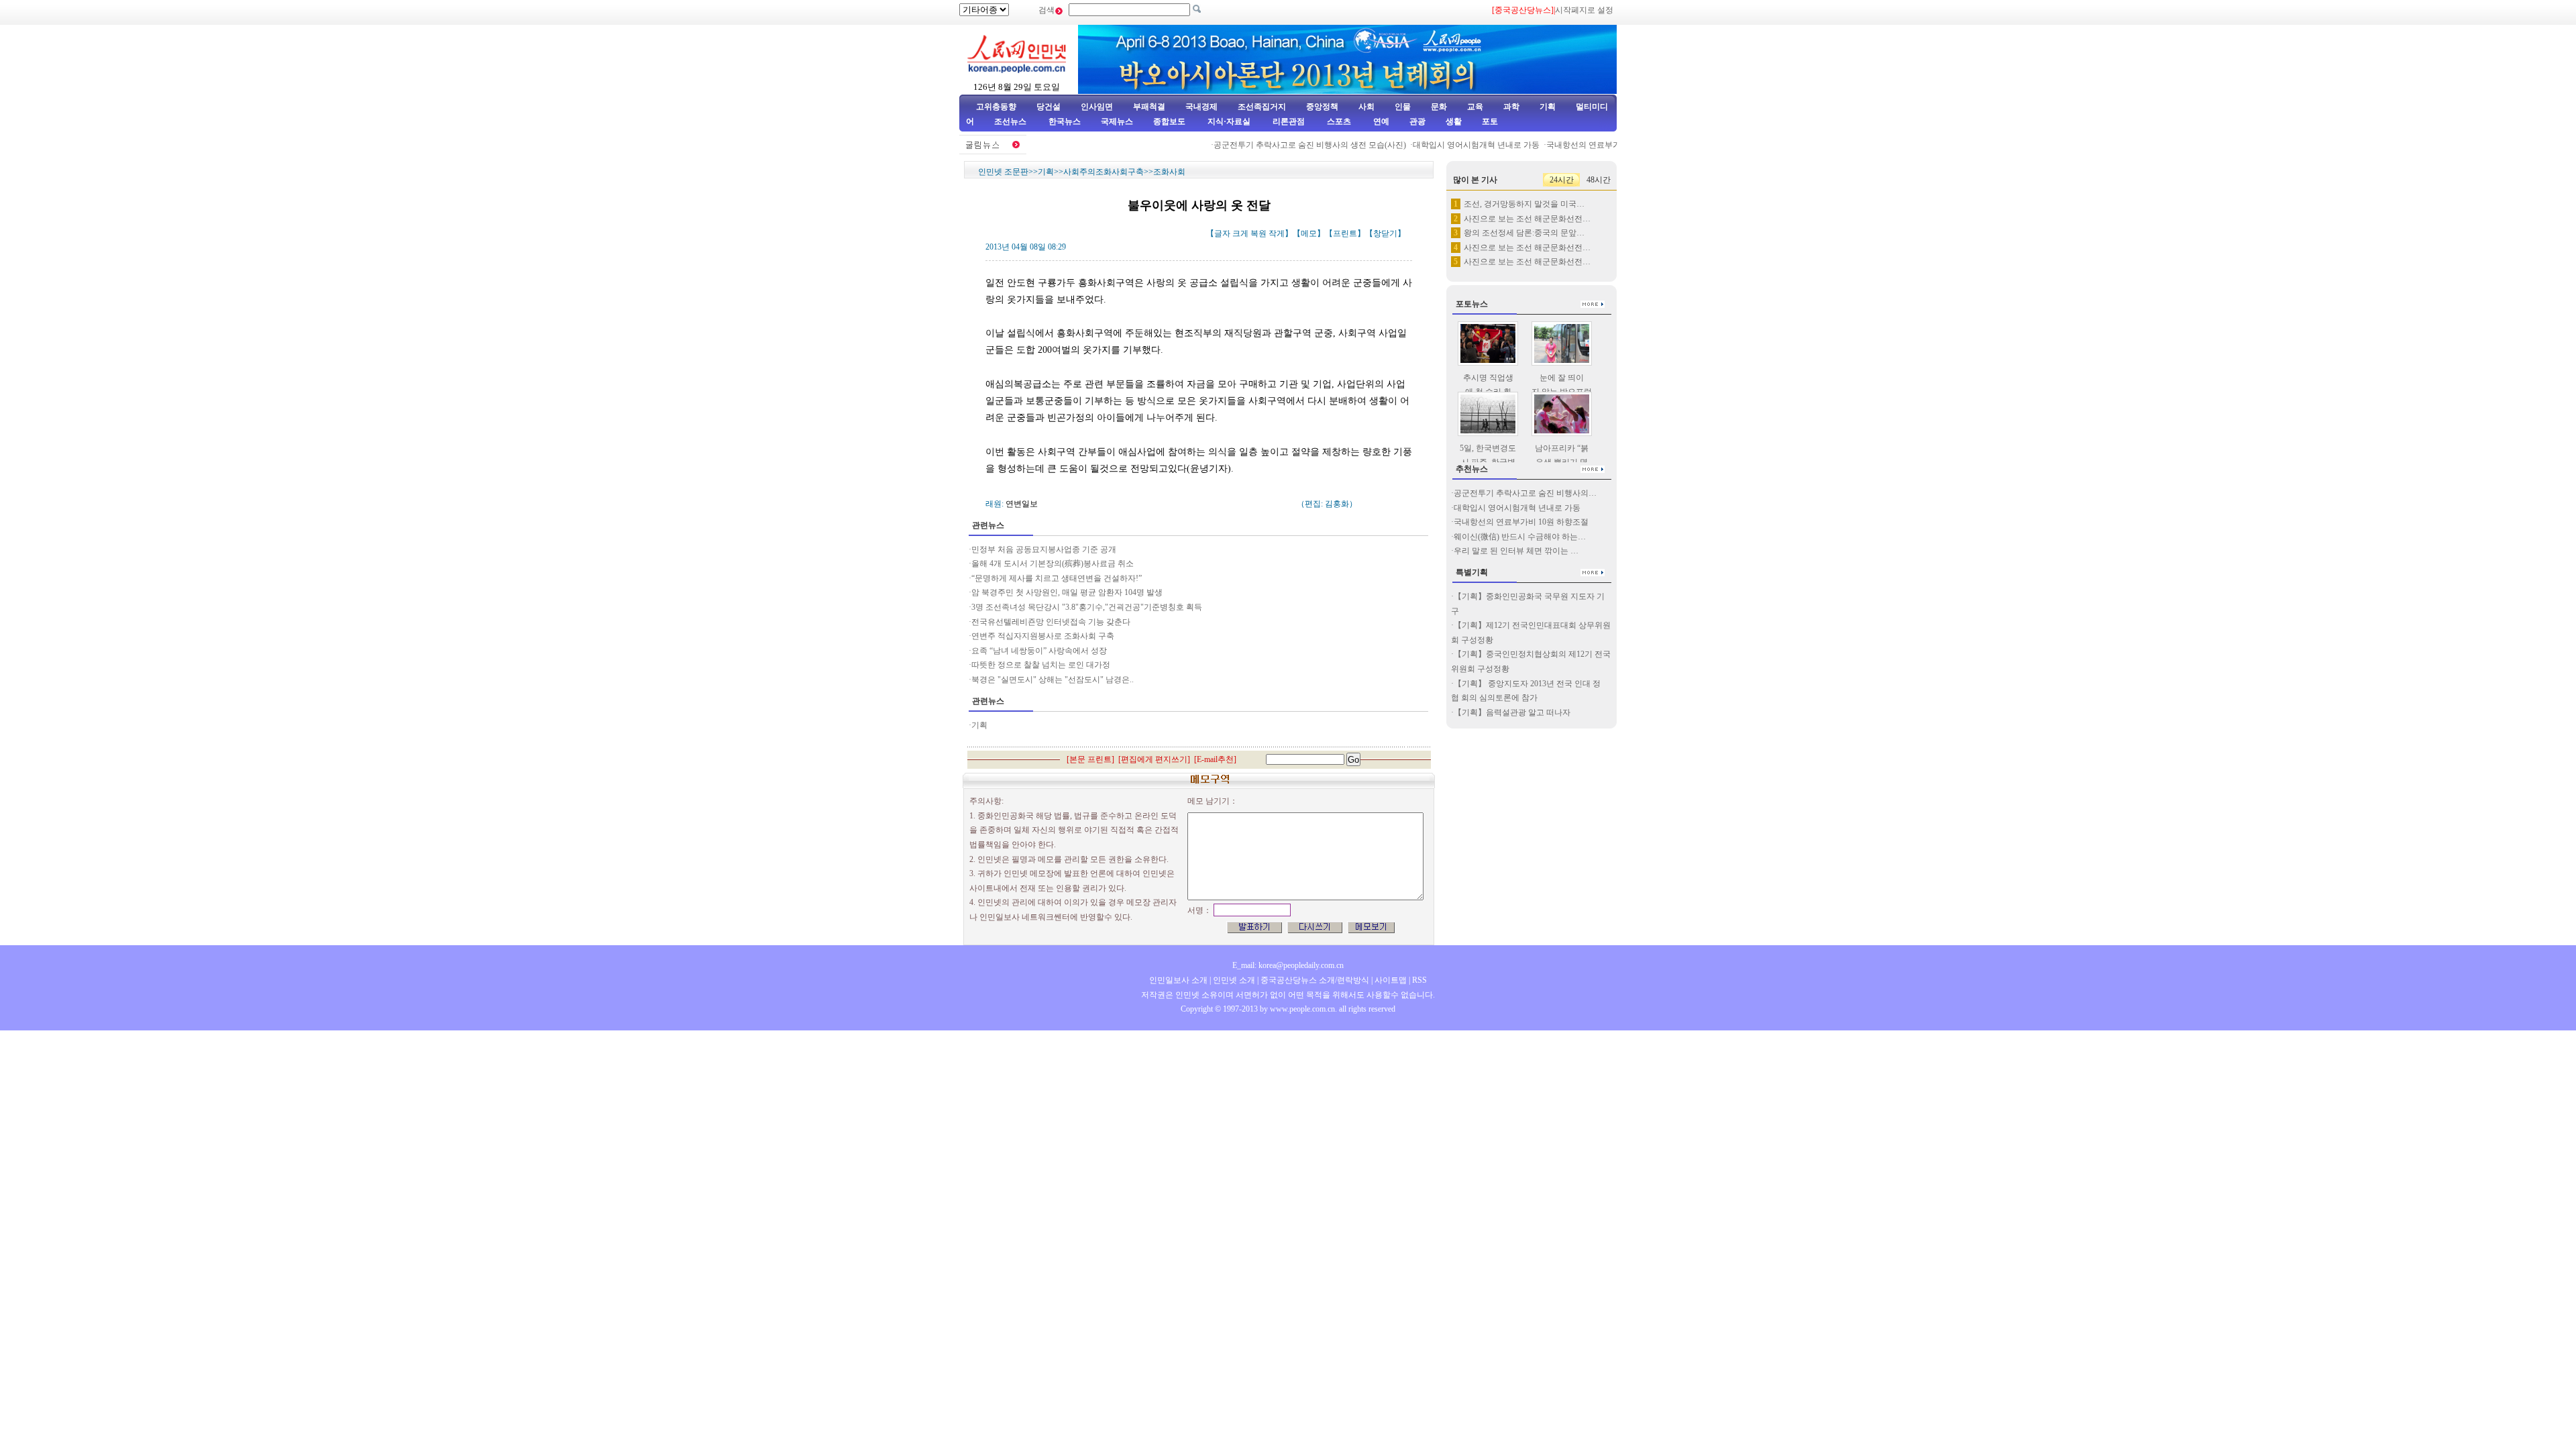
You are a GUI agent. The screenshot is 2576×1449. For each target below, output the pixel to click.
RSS (1419, 980)
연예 (1380, 121)
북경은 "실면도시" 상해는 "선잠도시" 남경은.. (1053, 680)
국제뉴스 (1117, 121)
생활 (1454, 121)
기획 (1548, 107)
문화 (1439, 107)
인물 (1403, 107)
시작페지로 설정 (1584, 10)
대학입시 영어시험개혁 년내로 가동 (1453, 145)
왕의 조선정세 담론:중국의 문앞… (1524, 233)
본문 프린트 (1090, 759)
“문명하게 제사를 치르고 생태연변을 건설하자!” (1057, 578)
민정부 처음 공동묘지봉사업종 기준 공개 (1044, 549)
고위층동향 (996, 107)
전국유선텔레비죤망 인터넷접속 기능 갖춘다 (1051, 622)
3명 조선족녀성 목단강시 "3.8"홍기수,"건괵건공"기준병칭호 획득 (1087, 607)
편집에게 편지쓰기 (1154, 759)
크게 (1240, 233)
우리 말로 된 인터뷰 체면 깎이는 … (1516, 551)
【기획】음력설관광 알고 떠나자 (1512, 712)
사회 (1366, 107)
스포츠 (1338, 121)
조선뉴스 (1011, 121)
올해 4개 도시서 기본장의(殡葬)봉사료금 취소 (1053, 563)
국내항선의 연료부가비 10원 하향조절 (1591, 145)
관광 (1417, 121)
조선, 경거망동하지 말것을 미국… (1524, 204)
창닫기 (1385, 233)
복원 (1258, 233)
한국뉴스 (1065, 121)
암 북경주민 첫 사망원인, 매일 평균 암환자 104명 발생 (1067, 592)
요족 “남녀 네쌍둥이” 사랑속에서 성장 (1039, 651)
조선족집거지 (1262, 107)
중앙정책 (1322, 107)
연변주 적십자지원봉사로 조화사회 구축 (1043, 636)
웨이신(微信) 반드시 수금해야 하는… (1520, 537)
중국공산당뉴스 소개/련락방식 (1315, 980)
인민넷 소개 (1233, 980)
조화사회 (1169, 172)
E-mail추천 (1215, 759)
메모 (1309, 233)
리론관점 (1289, 121)
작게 (1277, 233)
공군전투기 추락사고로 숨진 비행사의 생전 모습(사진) (1287, 145)
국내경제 (1201, 107)
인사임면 (1097, 107)
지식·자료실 (1230, 121)
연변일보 (1022, 504)
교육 (1475, 107)
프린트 (1345, 233)
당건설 (1049, 107)
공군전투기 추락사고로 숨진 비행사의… (1525, 493)
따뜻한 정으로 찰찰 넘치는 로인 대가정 (1041, 665)
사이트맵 (1391, 980)
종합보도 (1169, 121)
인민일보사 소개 (1178, 980)
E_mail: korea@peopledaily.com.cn (1288, 965)
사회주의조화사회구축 (1104, 172)
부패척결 (1149, 107)
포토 (1490, 121)
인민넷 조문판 (1003, 172)
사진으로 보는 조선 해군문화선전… (1527, 219)
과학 (1511, 107)
